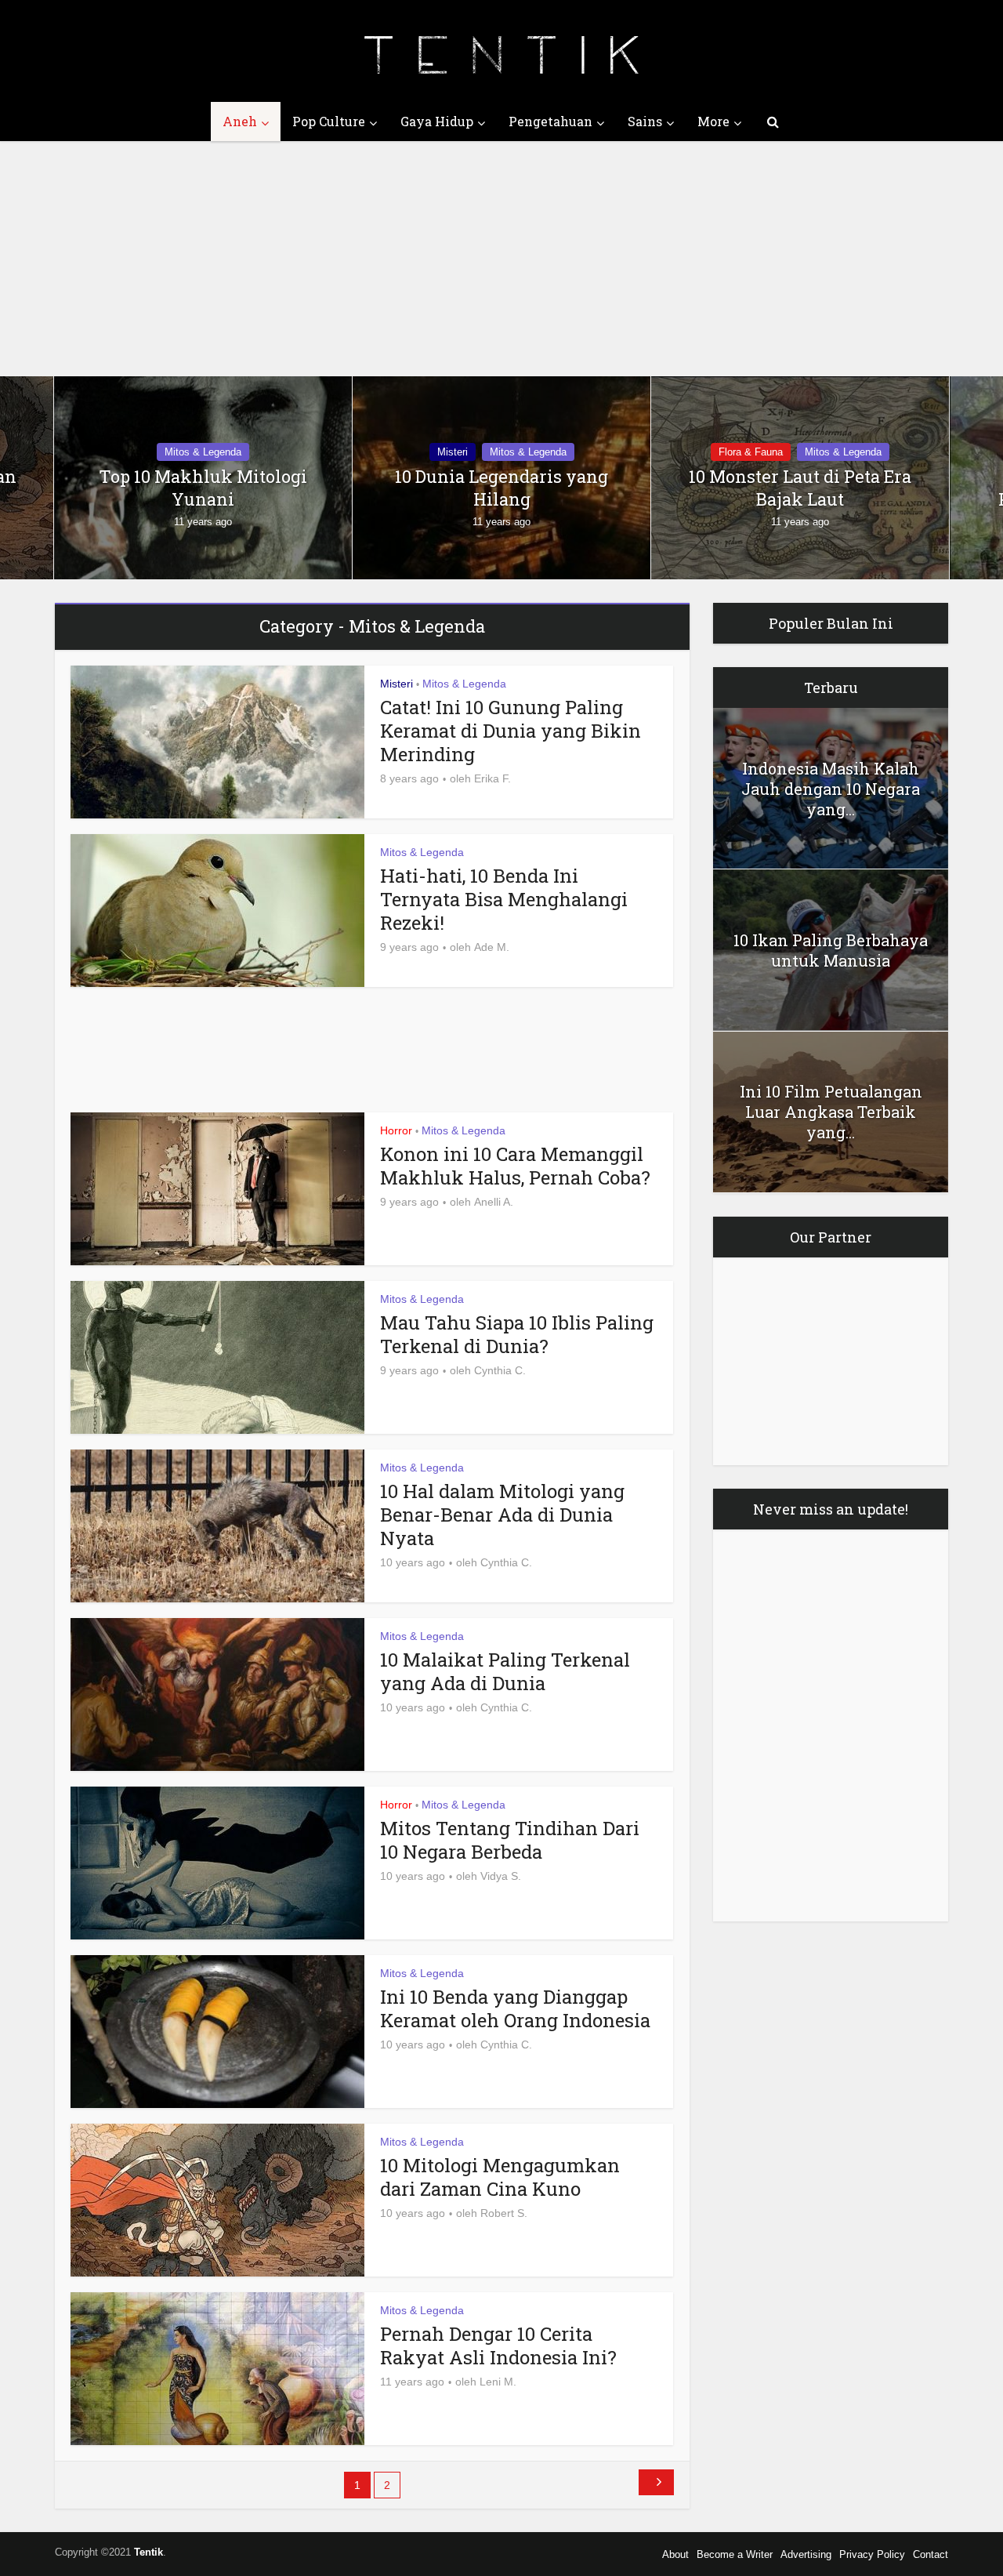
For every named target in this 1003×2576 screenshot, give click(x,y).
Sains (645, 121)
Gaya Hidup (437, 121)
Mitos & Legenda (203, 452)
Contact (931, 2554)
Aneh (240, 121)
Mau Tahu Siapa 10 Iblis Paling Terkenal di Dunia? (517, 1334)
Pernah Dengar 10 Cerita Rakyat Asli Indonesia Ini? (498, 2346)
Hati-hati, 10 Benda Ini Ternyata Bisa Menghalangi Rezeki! (504, 899)
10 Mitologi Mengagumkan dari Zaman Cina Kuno (500, 2177)
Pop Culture (329, 121)
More (713, 121)
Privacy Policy (872, 2554)
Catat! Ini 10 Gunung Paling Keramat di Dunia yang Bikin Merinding (511, 731)
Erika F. (492, 778)
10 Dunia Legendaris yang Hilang (501, 488)
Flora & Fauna (751, 452)
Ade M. (492, 947)
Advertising (806, 2554)
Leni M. (498, 2382)
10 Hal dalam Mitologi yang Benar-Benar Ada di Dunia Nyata (502, 1515)
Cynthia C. (500, 1370)
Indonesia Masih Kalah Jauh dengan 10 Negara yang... (831, 789)
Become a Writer (735, 2554)
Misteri (453, 452)
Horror (396, 1130)
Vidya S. (501, 1876)
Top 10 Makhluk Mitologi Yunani (203, 488)
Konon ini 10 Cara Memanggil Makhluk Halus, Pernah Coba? (515, 1166)
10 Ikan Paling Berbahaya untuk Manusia (831, 950)
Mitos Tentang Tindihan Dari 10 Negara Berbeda (510, 1840)
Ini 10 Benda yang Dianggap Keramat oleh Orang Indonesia (515, 2008)
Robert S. (504, 2213)
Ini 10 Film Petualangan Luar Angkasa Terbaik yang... (831, 1112)
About (675, 2554)
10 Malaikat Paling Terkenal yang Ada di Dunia (505, 1671)
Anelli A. (494, 1202)
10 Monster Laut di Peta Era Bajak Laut (800, 488)
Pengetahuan (550, 121)
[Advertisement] (501, 259)
